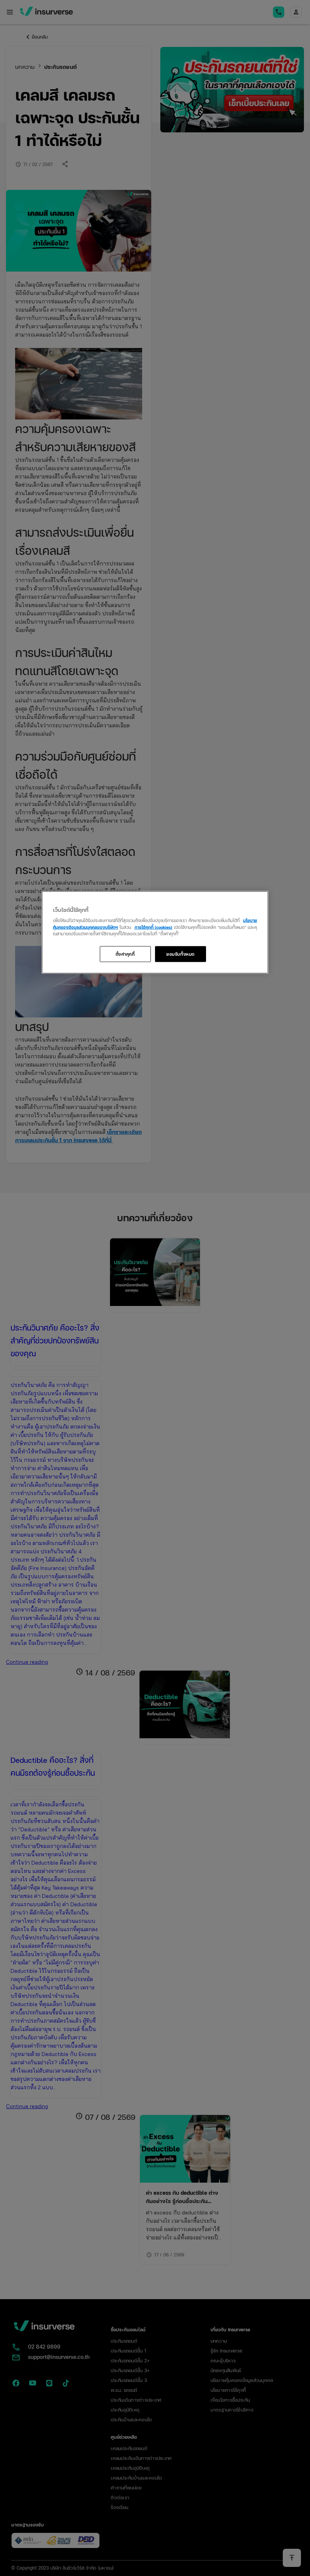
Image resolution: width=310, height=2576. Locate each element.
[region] (155, 932)
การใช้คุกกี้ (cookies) (153, 927)
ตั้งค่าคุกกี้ (125, 953)
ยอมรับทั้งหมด (181, 953)
